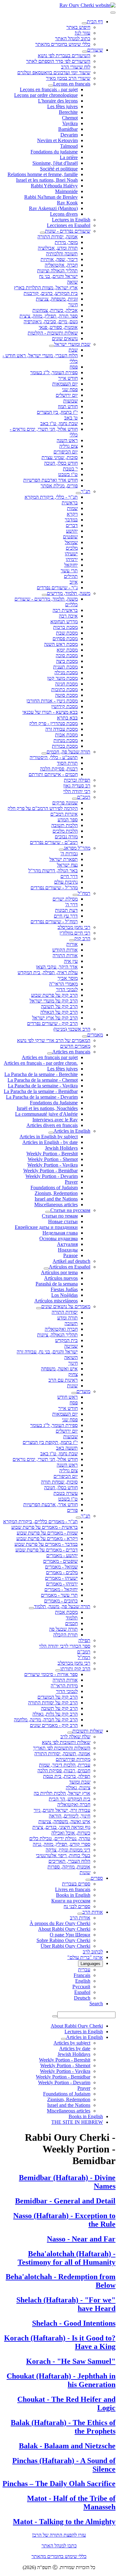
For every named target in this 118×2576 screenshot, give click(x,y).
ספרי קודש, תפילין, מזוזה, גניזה (62, 1844)
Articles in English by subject (49, 1137)
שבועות (70, 401)
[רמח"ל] (75, 895)
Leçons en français (72, 84)
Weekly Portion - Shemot (53, 1159)
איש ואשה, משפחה (59, 1369)
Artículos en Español (70, 1267)
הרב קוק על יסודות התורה (53, 1703)
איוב (74, 582)
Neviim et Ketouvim (57, 140)
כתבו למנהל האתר (59, 2546)
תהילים (71, 576)
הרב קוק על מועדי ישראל (54, 1001)
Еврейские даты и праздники (46, 1227)
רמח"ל (84, 893)
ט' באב (71, 418)
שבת (73, 350)
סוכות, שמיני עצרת (60, 457)
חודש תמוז (68, 406)
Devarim (69, 135)
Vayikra (70, 123)
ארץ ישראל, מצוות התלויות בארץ (46, 288)
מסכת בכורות (65, 746)
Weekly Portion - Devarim (52, 1176)
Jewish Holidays (61, 1148)
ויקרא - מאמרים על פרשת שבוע (47, 1538)
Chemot (70, 118)
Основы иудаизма (59, 1238)
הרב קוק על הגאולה (59, 1012)
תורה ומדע (67, 1318)
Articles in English (72, 1131)
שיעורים (95, 50)
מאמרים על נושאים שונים (66, 1306)
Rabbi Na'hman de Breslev (51, 197)
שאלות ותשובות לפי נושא (66, 1742)
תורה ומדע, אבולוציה (58, 248)
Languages (90, 1964)
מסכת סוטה (66, 695)
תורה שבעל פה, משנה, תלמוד (62, 1606)
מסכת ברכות (65, 627)
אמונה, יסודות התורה (58, 237)
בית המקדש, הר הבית (70, 1799)
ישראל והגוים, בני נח (58, 276)
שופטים (70, 537)
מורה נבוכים (66, 837)
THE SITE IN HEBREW (77, 2122)
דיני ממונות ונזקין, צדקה (68, 1850)
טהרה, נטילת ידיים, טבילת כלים (60, 1838)
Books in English (73, 1895)
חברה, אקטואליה (61, 265)
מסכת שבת (67, 633)
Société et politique (59, 169)
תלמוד (72, 1618)
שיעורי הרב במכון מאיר (68, 78)
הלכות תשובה (65, 825)
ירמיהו (72, 559)
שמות (72, 508)
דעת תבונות (66, 910)
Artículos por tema (59, 1272)
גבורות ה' (69, 854)
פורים (72, 1510)
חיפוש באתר (78, 27)
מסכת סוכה (67, 655)
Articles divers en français (52, 1125)
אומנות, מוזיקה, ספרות (69, 1867)
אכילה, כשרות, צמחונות (55, 310)
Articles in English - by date (50, 1142)
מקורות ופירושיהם (73, 1759)
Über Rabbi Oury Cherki (65, 1946)
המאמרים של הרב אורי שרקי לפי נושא (54, 1040)
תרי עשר (69, 571)
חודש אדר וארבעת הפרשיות (51, 480)
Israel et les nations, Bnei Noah (47, 180)
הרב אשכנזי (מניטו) (72, 1029)
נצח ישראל (67, 865)
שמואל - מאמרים (61, 1567)
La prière (69, 157)
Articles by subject (72, 2043)
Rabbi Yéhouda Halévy (54, 186)
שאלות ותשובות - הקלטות (53, 333)
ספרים (97, 1878)
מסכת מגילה (66, 672)
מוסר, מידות (66, 242)
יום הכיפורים (66, 452)
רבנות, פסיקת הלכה (59, 769)
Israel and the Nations (56, 1199)
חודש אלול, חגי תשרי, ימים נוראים (45, 1459)
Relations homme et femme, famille (43, 174)
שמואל (71, 542)
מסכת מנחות (66, 740)
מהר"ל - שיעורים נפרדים (54, 888)
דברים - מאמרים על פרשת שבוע (47, 1550)
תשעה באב (67, 1448)
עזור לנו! (82, 33)
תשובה (71, 1323)
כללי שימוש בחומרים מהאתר (63, 44)
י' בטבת (70, 469)
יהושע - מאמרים (62, 1555)
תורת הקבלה (65, 1635)
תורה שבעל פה (63, 1629)
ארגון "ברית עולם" (85, 1957)
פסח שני (70, 389)
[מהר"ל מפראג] (61, 850)
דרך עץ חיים (66, 916)
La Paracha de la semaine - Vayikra (43, 1086)
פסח (74, 367)
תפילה (84, 1640)
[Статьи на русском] (48, 1212)
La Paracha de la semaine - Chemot (43, 1080)
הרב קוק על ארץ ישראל (55, 1018)
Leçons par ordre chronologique (46, 95)
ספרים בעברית (76, 1884)
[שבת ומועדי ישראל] (52, 346)
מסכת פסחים (65, 638)
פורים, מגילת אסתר (59, 486)
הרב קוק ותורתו (75, 1669)
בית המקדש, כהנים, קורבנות (51, 293)
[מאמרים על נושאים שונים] (39, 1308)
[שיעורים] (85, 52)
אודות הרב (93, 1912)
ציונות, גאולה (78, 1788)
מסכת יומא (67, 650)
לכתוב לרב (93, 1952)
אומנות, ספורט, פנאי (58, 327)
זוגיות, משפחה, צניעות (57, 299)
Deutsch (82, 1998)
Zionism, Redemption (56, 1193)
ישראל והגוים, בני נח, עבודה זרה (47, 1352)
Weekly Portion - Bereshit (52, 1154)
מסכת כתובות (65, 689)
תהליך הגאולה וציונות (57, 271)
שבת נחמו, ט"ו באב (59, 423)
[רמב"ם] (75, 799)
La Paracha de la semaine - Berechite (41, 1074)
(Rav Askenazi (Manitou (53, 208)
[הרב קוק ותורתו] (58, 1670)
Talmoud (69, 146)
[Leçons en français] (51, 86)
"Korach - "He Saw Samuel (71, 2361)
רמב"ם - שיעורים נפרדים (54, 842)
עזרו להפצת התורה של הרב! (59, 2535)
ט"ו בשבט (68, 474)
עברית (84, 1970)
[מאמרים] (85, 1036)
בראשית (70, 503)
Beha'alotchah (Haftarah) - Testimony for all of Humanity (67, 2258)
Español (82, 1992)
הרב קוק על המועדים (58, 1697)
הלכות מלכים (65, 831)
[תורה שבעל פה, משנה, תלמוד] (31, 1608)
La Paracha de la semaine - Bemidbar (41, 1091)
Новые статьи (63, 1221)
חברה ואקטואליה (61, 1329)
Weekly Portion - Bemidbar (51, 1171)
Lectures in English (71, 220)
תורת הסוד (67, 763)
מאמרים (95, 1035)
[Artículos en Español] (46, 1269)
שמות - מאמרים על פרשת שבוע (47, 1533)
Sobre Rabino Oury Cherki (63, 1940)
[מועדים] (74, 1393)
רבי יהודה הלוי (77, 791)
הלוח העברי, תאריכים (69, 1861)
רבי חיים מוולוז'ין (75, 933)
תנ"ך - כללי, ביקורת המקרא (51, 497)
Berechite (68, 112)
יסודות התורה (65, 1312)
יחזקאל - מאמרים (61, 1589)
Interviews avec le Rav (55, 1120)
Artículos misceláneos (56, 1301)
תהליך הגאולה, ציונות (57, 1335)
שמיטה (71, 1346)
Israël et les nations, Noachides (47, 1108)
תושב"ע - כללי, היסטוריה (54, 757)
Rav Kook (67, 203)
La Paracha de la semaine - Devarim (42, 1097)
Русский (81, 1987)
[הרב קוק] (72, 940)
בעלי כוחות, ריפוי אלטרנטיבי (63, 1855)
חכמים (71, 1623)
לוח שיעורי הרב (76, 67)
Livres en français (73, 1889)
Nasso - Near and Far (81, 2239)
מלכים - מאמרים (62, 1572)
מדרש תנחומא (64, 622)
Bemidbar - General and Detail (65, 2201)
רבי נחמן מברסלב (74, 927)
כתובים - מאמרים (61, 1601)
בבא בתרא (67, 718)
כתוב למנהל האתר (73, 39)
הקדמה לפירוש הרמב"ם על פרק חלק (43, 808)
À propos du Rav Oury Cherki (60, 1923)
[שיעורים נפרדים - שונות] (42, 233)
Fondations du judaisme (54, 152)
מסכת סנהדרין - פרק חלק (53, 723)
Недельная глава (60, 1233)
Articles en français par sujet (50, 1057)
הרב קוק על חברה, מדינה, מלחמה (46, 1720)
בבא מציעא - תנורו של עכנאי (50, 712)
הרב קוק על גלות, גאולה (55, 1714)
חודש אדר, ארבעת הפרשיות (51, 1505)
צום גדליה (68, 446)
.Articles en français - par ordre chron (41, 1063)
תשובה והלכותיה (62, 254)
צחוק (73, 1374)
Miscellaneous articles (56, 1205)
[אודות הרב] (80, 1914)
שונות (72, 1386)
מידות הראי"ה (64, 1686)
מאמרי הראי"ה (63, 984)
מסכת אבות (66, 735)
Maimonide (66, 191)
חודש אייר (68, 378)
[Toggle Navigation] (113, 13)
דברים (72, 525)
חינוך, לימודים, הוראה (70, 1816)
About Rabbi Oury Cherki (64, 1929)
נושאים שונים (65, 339)
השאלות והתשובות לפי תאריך (62, 1748)
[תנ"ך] (78, 493)
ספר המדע (68, 820)
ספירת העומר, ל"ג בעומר (54, 372)
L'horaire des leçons (58, 101)
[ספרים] (88, 1880)
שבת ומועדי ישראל (72, 344)
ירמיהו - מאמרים (62, 1584)
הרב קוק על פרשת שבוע (54, 995)
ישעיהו (71, 554)
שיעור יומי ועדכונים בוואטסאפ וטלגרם (54, 72)
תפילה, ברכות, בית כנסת (67, 1776)
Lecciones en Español (69, 225)
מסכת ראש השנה (61, 644)
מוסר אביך (68, 978)
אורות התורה (65, 955)
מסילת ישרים (65, 899)
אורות (72, 944)
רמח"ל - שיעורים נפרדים (54, 922)
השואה (71, 1357)
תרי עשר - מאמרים (59, 1595)
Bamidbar (68, 129)
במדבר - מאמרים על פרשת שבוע (46, 1544)
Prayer (71, 1182)
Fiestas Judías (64, 1289)
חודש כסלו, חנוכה (61, 463)
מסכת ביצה (67, 661)
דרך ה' (71, 905)
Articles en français (71, 1052)
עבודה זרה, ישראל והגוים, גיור (62, 1810)
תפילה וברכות (77, 780)
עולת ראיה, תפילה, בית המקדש (48, 972)
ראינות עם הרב (63, 1380)
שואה (72, 282)
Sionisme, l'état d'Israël (55, 163)
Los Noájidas (65, 1295)
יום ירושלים (67, 395)
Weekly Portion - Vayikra (53, 1165)
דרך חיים (69, 876)
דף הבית (95, 22)
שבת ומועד (80, 1782)
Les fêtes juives (62, 106)
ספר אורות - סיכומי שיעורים (51, 1674)
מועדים (83, 1391)
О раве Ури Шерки (70, 1935)
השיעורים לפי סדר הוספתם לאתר (58, 61)
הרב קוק (82, 938)
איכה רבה (68, 616)
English (83, 1981)
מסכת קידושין (65, 706)
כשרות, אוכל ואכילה (71, 1833)
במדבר (71, 520)
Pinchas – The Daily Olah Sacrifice (59, 2484)
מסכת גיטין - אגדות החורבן (52, 701)
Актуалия (67, 1244)
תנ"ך (86, 491)
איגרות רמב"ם (64, 814)
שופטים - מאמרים (60, 1561)
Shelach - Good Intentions (74, 2323)
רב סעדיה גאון (77, 786)
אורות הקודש (65, 950)
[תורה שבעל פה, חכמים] (44, 753)
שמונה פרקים (65, 803)
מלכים (72, 548)
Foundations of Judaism (54, 1188)
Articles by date (75, 2049)
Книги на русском (71, 1901)
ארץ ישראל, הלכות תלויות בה (62, 1793)
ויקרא (72, 514)
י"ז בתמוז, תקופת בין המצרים (50, 1442)
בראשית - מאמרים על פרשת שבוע (45, 1527)
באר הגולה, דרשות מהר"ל (53, 871)
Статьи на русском (70, 1210)
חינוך (73, 305)
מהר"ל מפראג (77, 848)
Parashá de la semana (57, 1284)
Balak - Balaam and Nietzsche (67, 2446)
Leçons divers (64, 214)
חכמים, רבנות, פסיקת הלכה (64, 1771)
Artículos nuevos (61, 1278)
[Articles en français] (50, 1053)
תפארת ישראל (64, 859)
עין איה (71, 961)
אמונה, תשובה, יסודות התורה (62, 1754)
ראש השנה (67, 440)
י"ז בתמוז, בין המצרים (57, 412)
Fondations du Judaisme (54, 1103)
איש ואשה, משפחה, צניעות (64, 1821)
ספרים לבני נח (77, 1906)
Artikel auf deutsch (71, 1261)
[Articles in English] (51, 1133)
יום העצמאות (65, 384)
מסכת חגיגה (66, 684)
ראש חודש (67, 1397)
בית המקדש (66, 1340)
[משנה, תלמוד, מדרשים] (44, 595)
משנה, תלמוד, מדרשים (69, 593)
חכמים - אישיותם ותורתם (53, 774)
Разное (70, 1255)
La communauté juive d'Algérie (46, 1114)
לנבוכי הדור (67, 989)
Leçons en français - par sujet (49, 89)
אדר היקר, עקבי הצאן (57, 967)
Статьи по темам (60, 1216)
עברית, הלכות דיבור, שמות (65, 1765)
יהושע (72, 531)
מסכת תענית (65, 667)
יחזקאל (71, 565)
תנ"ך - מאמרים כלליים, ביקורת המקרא (40, 1521)
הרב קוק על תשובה (59, 1006)
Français (82, 1975)
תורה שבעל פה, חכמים (68, 752)
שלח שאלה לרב (75, 1737)
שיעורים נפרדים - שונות (68, 231)
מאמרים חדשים (75, 1046)
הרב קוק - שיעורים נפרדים (52, 1023)
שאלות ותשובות (88, 1731)
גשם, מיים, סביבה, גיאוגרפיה (51, 322)
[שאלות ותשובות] (70, 1733)
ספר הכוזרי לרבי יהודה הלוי (65, 1646)
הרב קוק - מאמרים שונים (54, 1725)
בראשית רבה (65, 610)
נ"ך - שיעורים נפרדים (57, 588)
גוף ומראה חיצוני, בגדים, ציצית (61, 1827)
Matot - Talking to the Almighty (64, 2522)
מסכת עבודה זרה (62, 729)
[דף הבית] (84, 23)
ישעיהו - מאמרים (61, 1578)
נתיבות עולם (66, 882)
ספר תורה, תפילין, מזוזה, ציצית (49, 316)
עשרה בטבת (66, 1493)
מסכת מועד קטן (62, 678)
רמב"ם (84, 797)
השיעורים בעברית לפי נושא (64, 56)
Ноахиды (68, 1250)
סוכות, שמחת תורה (59, 1482)
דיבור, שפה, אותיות (59, 259)
